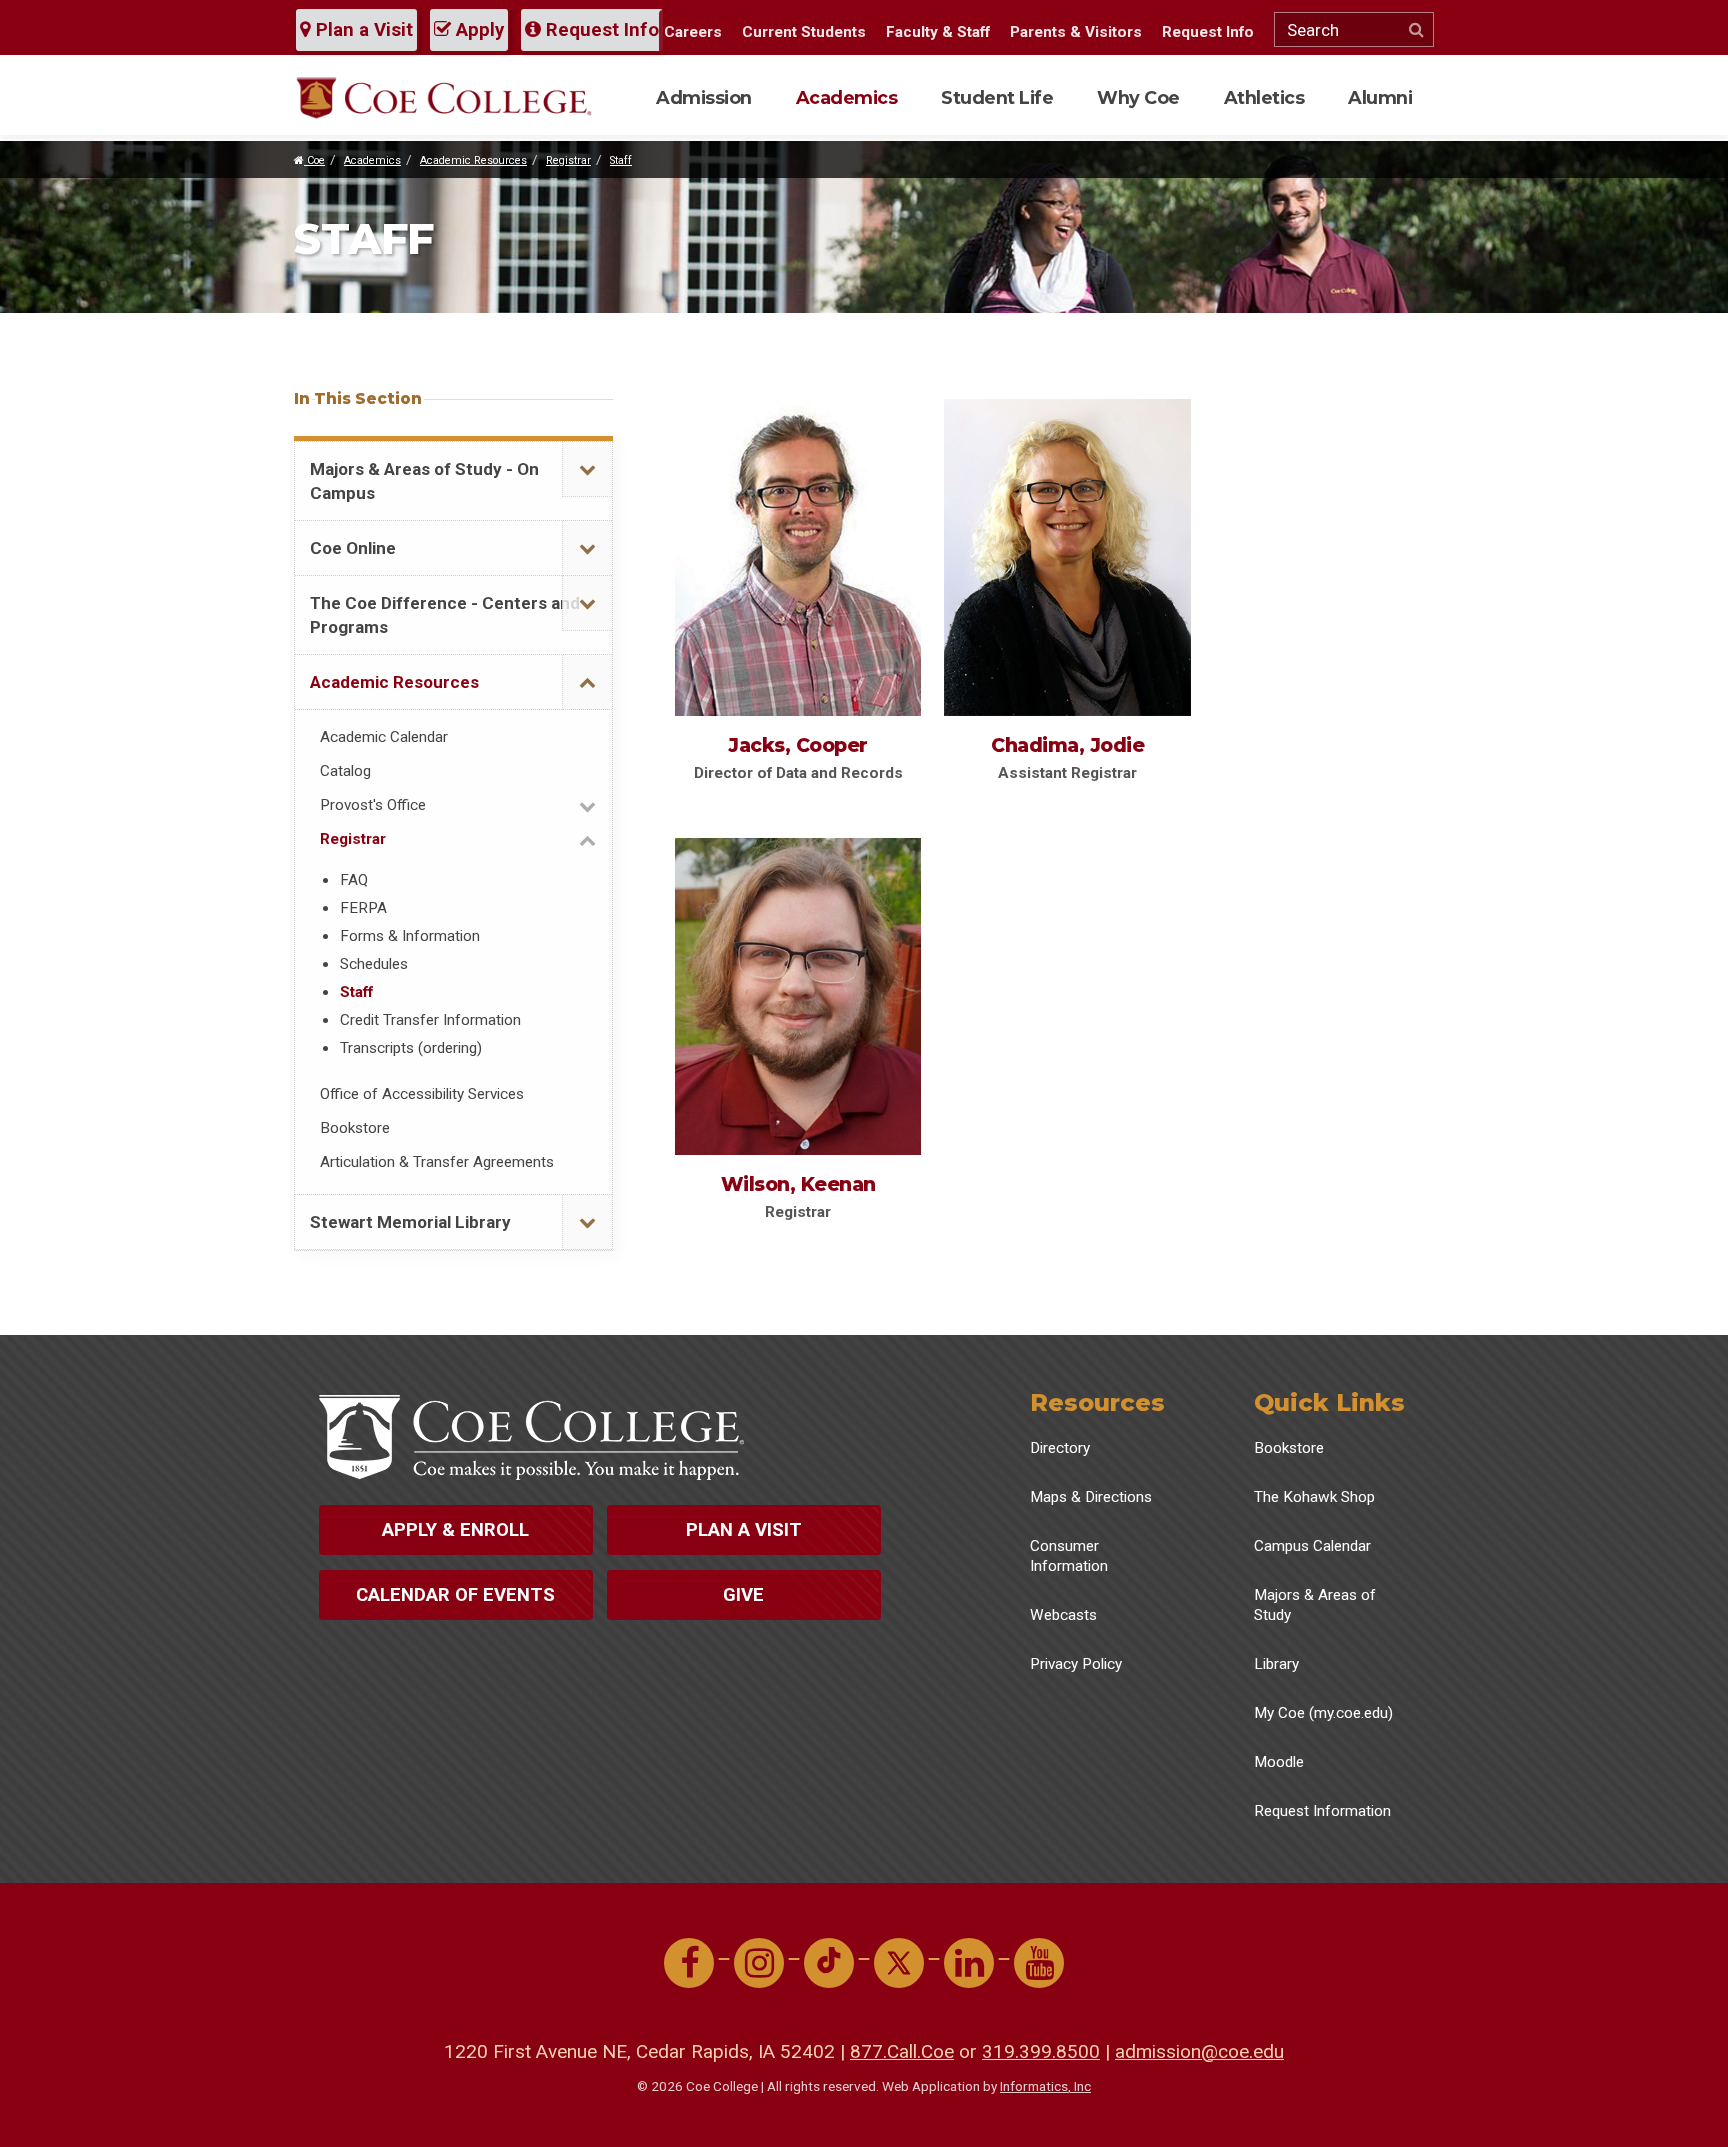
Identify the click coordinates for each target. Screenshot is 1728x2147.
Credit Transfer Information (430, 1020)
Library (1276, 1664)
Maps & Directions (1091, 1497)
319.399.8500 (1041, 2051)
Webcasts (1063, 1615)
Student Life (997, 97)
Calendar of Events (455, 1595)
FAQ (354, 880)
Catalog (345, 771)
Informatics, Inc (1045, 2086)
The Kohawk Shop (1314, 1497)
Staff (621, 160)
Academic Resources (473, 160)
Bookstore (355, 1128)
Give (743, 1595)
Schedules (374, 964)
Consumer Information (1069, 1556)
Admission (704, 97)
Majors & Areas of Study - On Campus (424, 481)
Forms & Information (410, 936)
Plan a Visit (362, 30)
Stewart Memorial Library (410, 1222)
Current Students (804, 32)
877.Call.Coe (902, 2051)
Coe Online (353, 548)
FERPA (363, 908)
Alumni (1380, 97)
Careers (693, 32)
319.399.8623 (767, 928)
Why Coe (1138, 97)
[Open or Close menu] (587, 469)
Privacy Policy (1076, 1664)
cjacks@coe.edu (773, 516)
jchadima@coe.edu (1050, 516)
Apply (477, 30)
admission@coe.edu (1199, 2051)
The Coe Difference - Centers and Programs (445, 615)
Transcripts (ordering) (411, 1048)
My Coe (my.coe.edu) (1323, 1713)
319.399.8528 (1036, 489)
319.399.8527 (767, 489)
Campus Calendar (1312, 1546)
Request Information (1322, 1811)
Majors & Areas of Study (1315, 1605)
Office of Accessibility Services (422, 1094)
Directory (1060, 1448)
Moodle (1279, 1762)
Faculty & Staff (938, 32)
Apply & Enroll (455, 1530)
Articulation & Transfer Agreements (437, 1162)
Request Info (600, 30)
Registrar (568, 160)
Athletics (1264, 97)
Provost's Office (373, 805)
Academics (847, 97)
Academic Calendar (384, 737)
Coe (314, 160)
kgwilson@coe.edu (781, 955)
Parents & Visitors (1076, 32)
